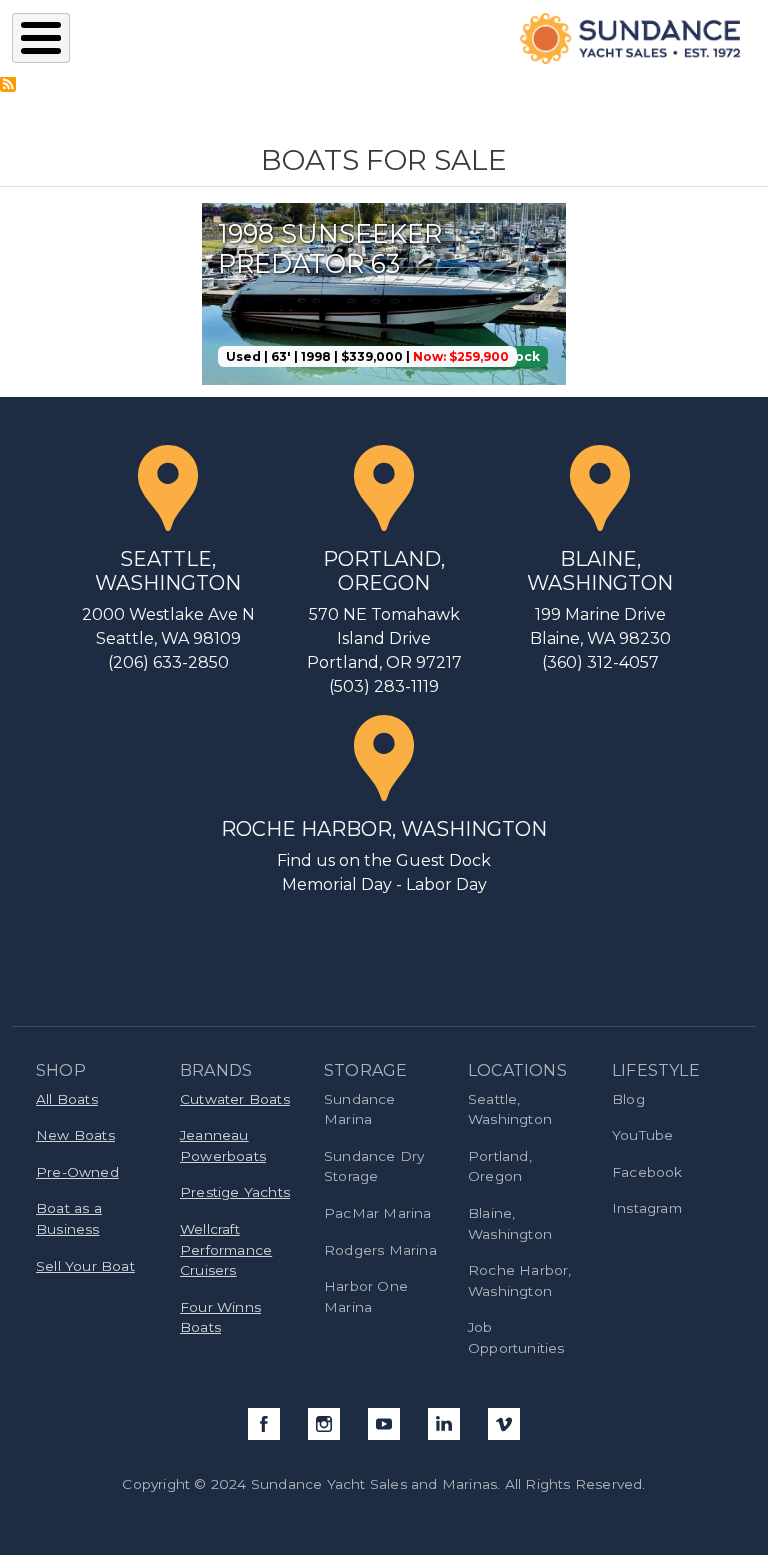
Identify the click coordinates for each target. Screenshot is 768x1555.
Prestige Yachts (235, 1192)
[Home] (620, 38)
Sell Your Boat (85, 1266)
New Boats (75, 1135)
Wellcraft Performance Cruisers (226, 1249)
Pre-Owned (77, 1172)
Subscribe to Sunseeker (8, 84)
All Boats (67, 1099)
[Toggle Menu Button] (41, 38)
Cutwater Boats (235, 1099)
